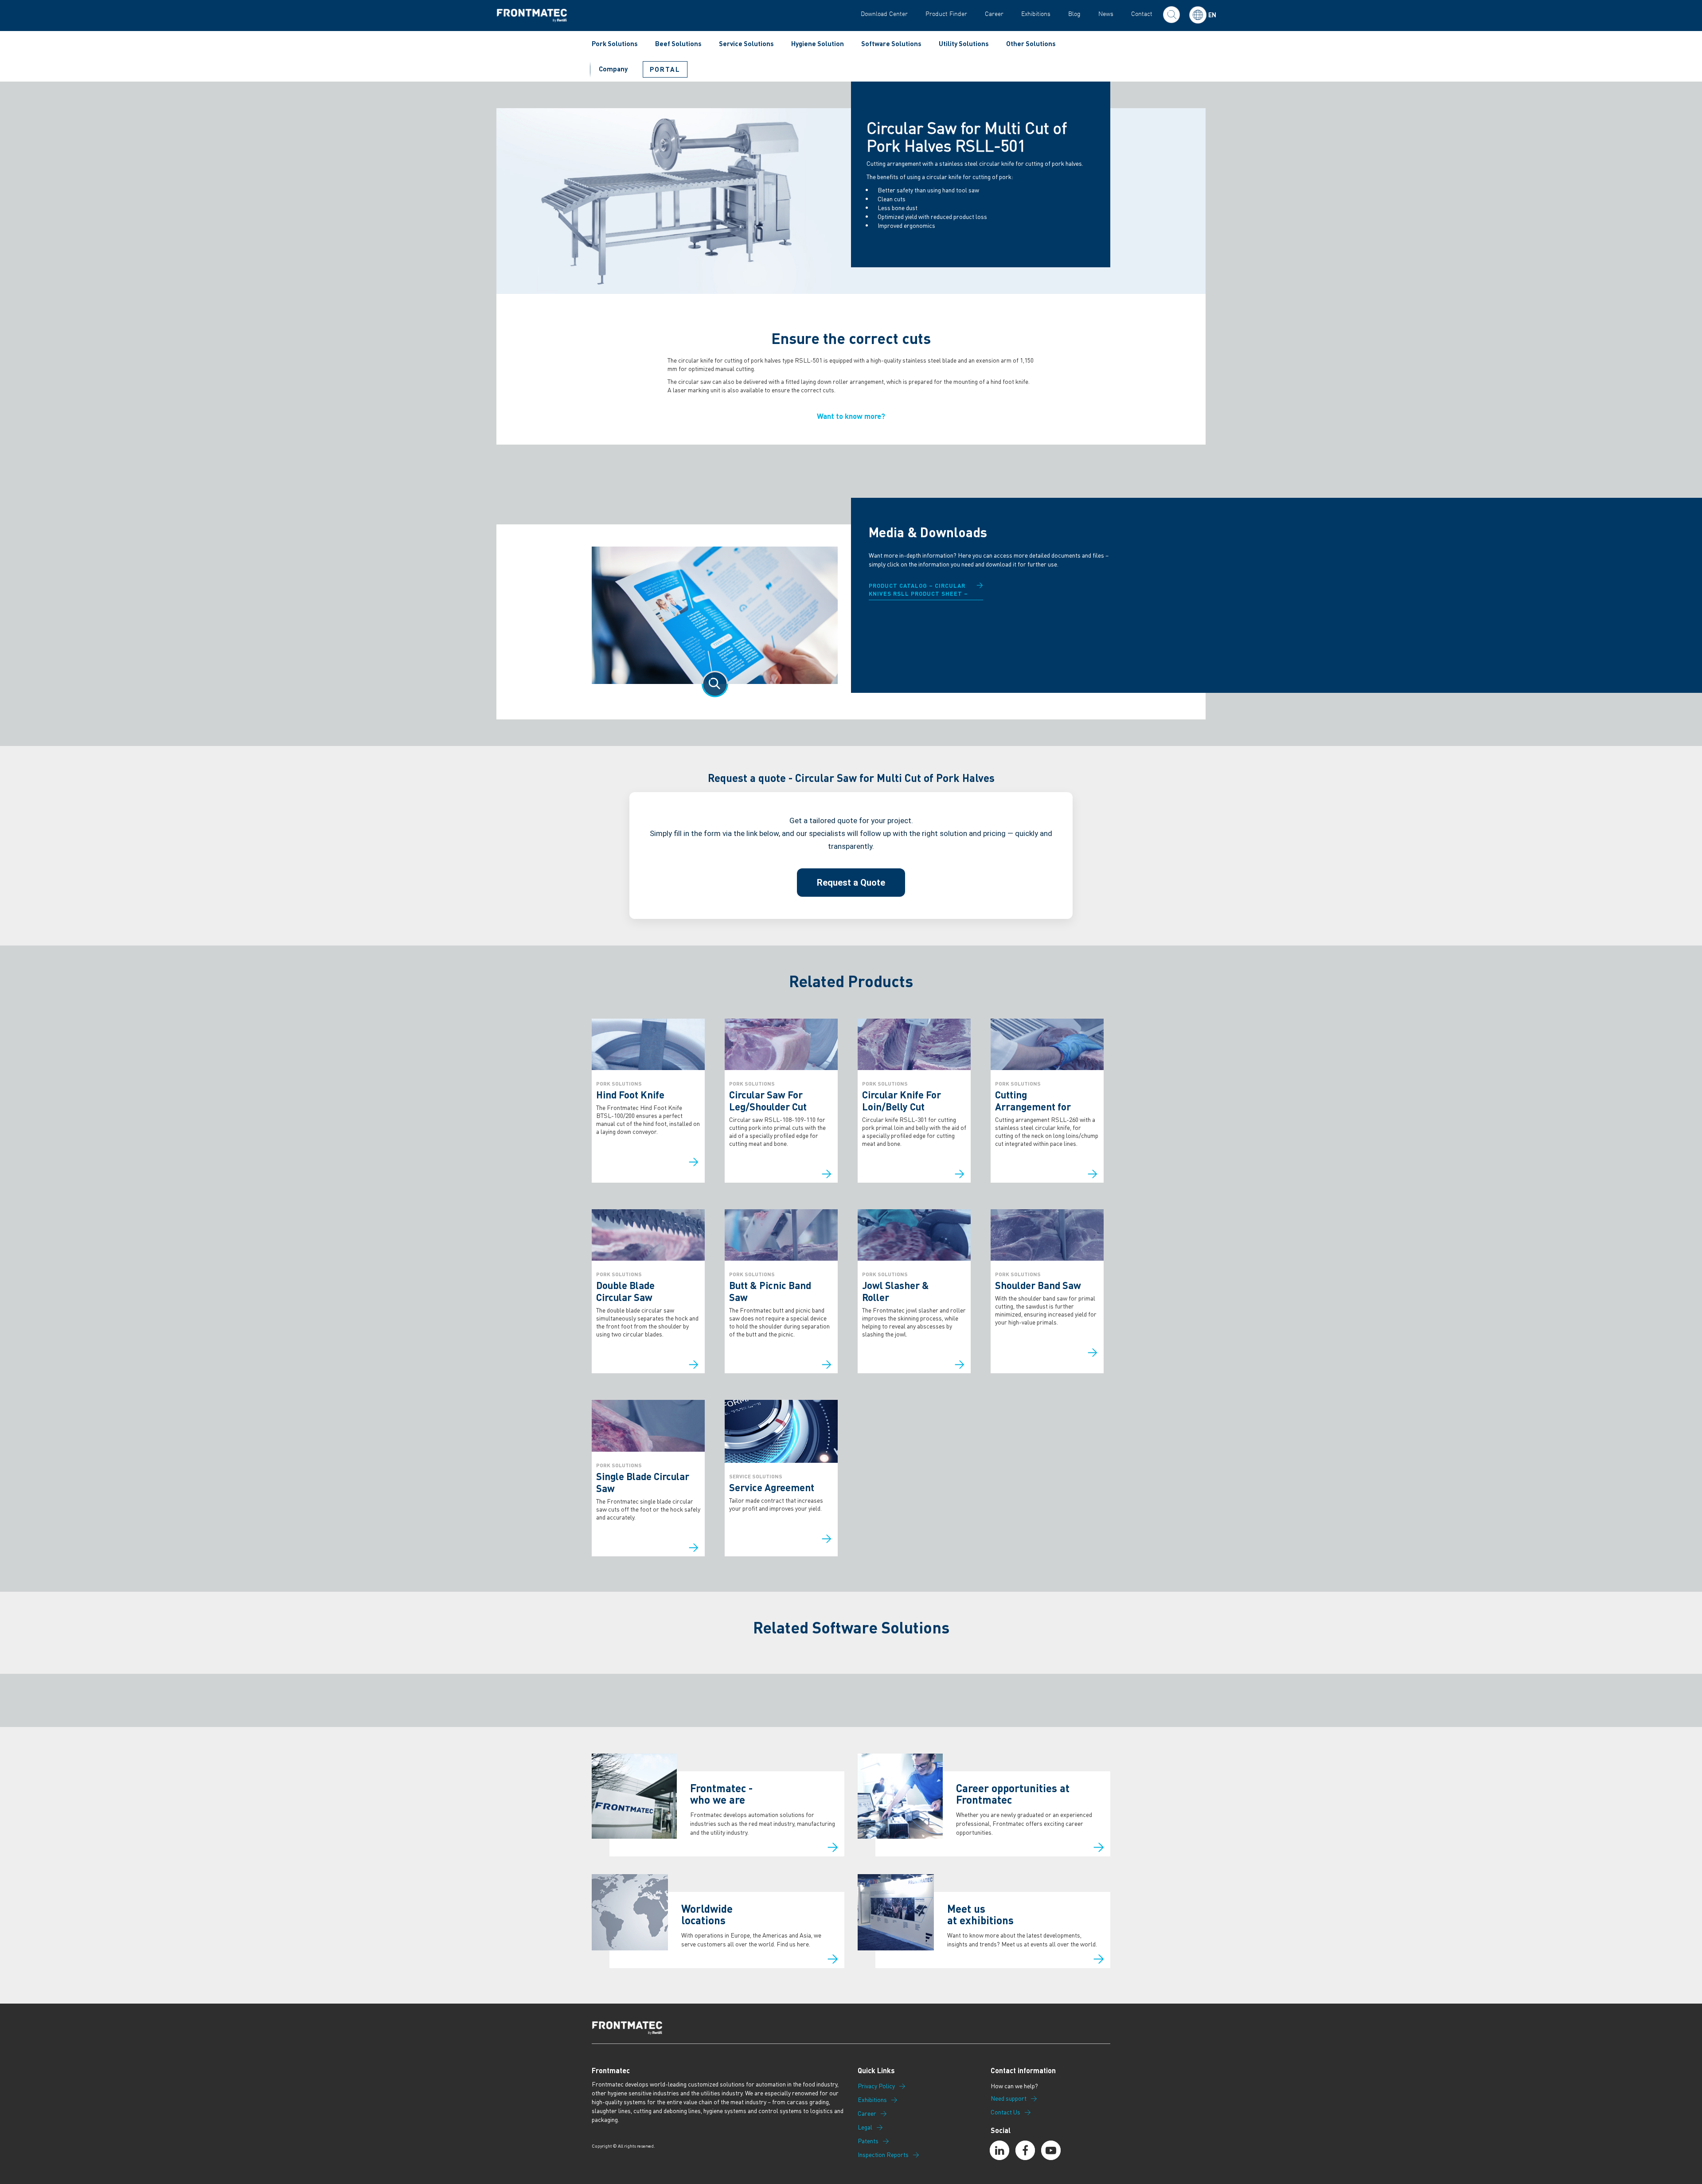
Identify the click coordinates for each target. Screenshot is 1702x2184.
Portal (665, 69)
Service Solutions (746, 43)
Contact (1142, 14)
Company (613, 69)
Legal (865, 2127)
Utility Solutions (964, 43)
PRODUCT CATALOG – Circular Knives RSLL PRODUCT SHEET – (918, 589)
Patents (868, 2141)
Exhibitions (1036, 14)
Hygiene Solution (818, 43)
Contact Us (1005, 2112)
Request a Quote (851, 883)
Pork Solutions (615, 43)
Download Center (884, 14)
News (1106, 14)
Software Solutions (891, 43)
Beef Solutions (678, 43)
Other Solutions (1031, 43)
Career (994, 14)
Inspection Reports (883, 2155)
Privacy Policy (876, 2086)
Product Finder (946, 14)
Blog (1074, 14)
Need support (1009, 2098)
